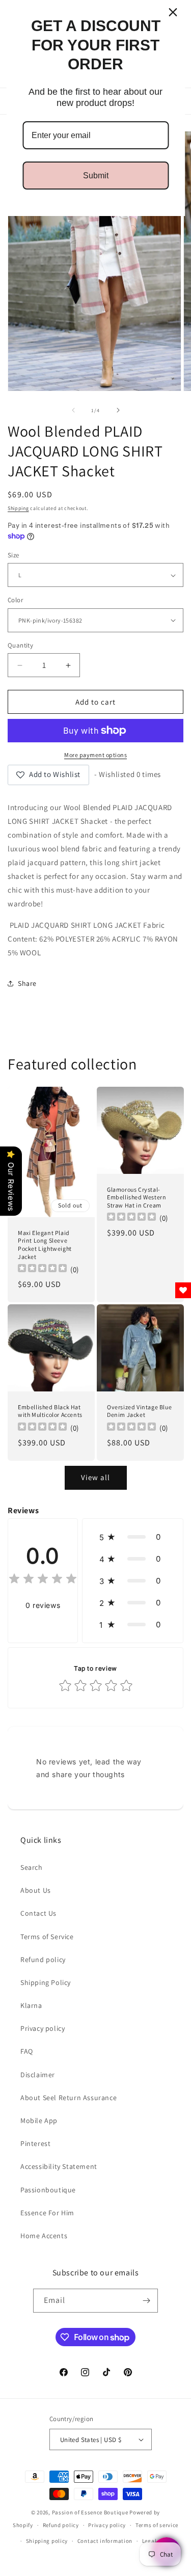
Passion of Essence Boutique (90, 2512)
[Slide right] (118, 410)
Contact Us (38, 1913)
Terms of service (157, 2525)
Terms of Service (47, 1937)
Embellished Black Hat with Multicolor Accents (50, 1411)
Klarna (31, 2005)
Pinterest (35, 2143)
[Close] (173, 12)
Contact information (105, 2541)
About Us (36, 1890)
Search (32, 1867)
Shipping (18, 508)
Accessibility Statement (59, 2166)
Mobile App (39, 2121)
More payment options (95, 755)
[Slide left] (73, 410)
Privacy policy (43, 2028)
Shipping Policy (46, 1982)
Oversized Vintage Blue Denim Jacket (139, 1411)
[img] (43, 1580)
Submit (96, 176)
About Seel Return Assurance (69, 2098)
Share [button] (27, 983)
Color (15, 600)
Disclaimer (38, 2075)
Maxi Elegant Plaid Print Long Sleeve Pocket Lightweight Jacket (45, 1245)
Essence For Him (47, 2213)
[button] (133, 1537)
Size (13, 555)
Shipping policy (47, 2541)
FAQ (27, 2051)
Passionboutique (48, 2190)
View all (95, 1477)
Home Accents (44, 2236)
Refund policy (43, 1960)
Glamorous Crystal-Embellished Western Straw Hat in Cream (137, 1197)
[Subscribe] (146, 2301)
